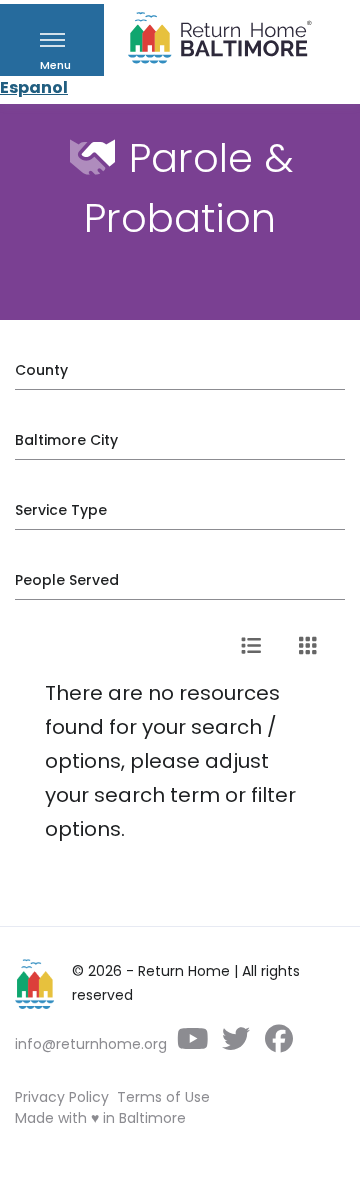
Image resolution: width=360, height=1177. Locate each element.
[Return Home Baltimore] (212, 42)
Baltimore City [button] (66, 440)
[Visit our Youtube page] (192, 1044)
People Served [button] (67, 580)
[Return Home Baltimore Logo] (35, 984)
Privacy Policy (62, 1097)
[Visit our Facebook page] (278, 1044)
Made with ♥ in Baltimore (100, 1118)
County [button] (41, 370)
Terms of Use (163, 1097)
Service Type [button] (61, 510)
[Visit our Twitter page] (235, 1044)
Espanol (34, 87)
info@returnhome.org (91, 1044)
